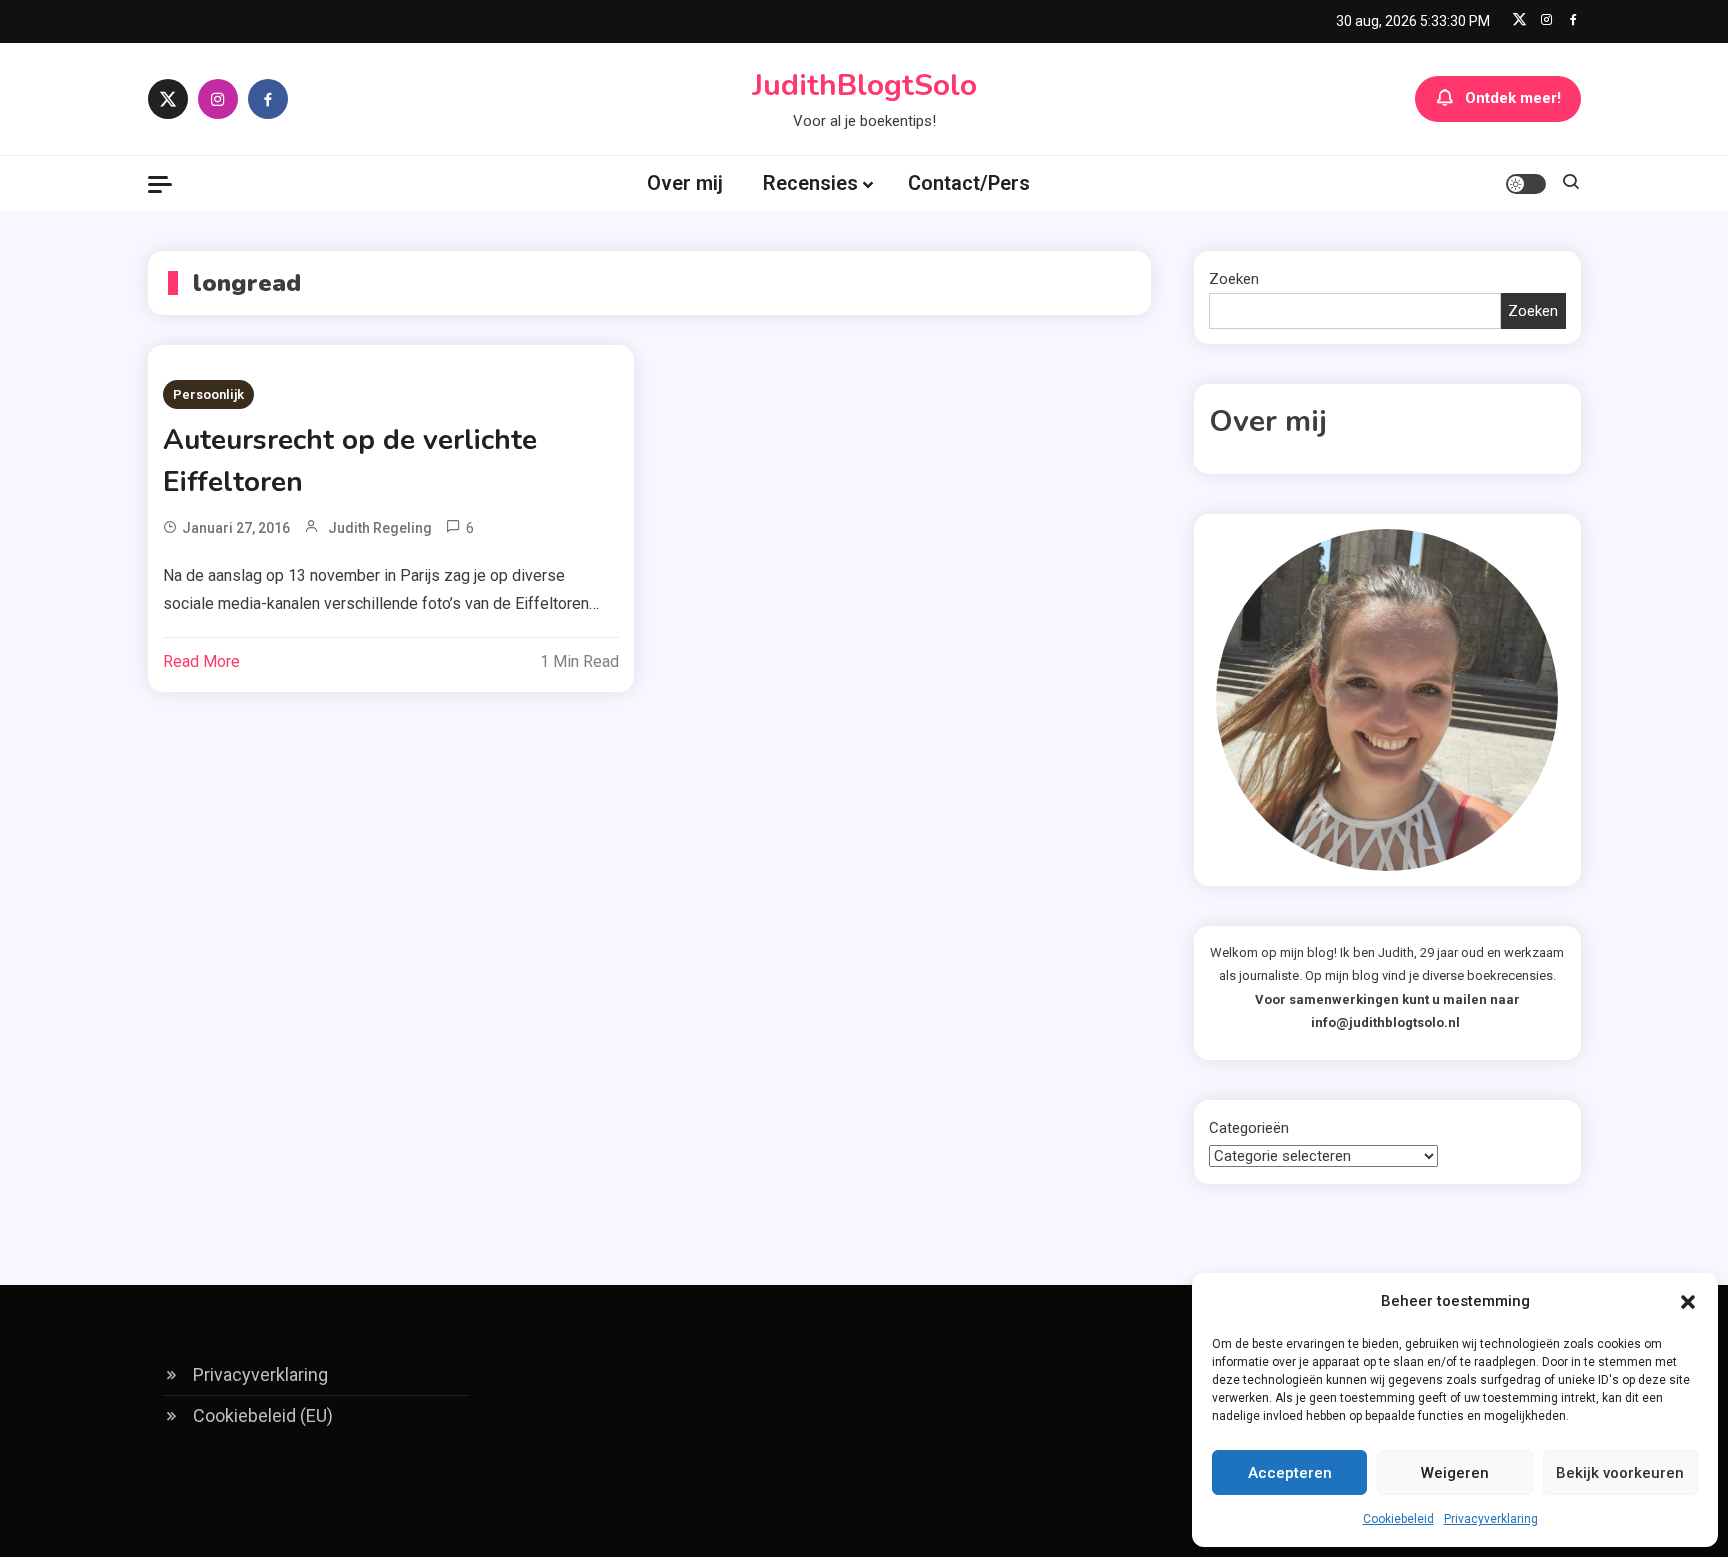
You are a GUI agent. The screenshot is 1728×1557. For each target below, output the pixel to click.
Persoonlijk (208, 394)
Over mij (685, 183)
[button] (1688, 1302)
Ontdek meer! (1513, 98)
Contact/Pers (969, 183)
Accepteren (1290, 1473)
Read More (201, 661)
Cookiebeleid (1398, 1519)
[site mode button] (1526, 184)
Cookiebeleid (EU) (263, 1415)
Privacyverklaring (1491, 1519)
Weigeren (1455, 1473)
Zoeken (1234, 279)
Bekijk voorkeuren (1620, 1473)
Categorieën (1249, 1128)
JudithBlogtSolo (864, 85)
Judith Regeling (380, 528)
